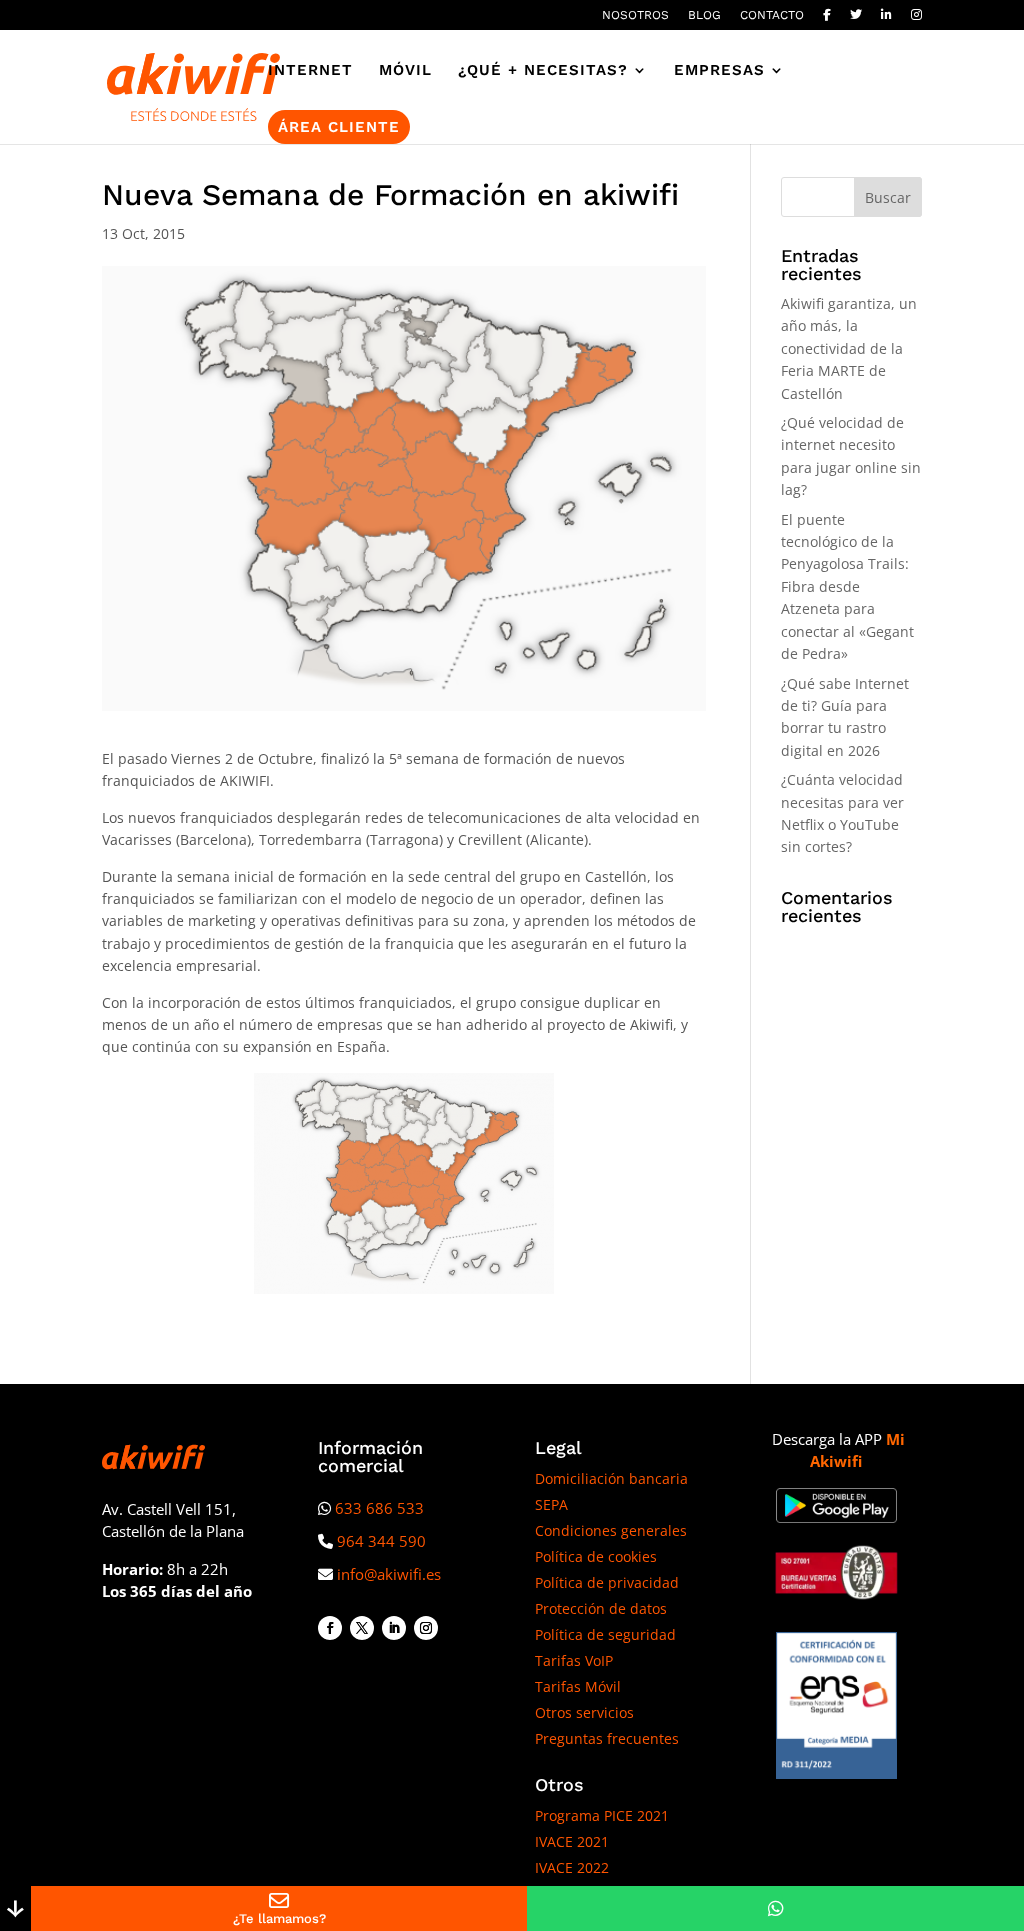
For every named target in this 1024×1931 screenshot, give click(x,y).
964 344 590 (381, 1541)
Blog (704, 15)
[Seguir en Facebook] (330, 1628)
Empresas (719, 71)
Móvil (405, 71)
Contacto (772, 15)
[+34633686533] (775, 1908)
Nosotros (635, 15)
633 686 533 (379, 1508)
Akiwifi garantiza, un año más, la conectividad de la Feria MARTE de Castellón (849, 348)
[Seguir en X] (362, 1628)
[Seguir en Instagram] (426, 1628)
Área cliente (339, 127)
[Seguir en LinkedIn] (394, 1628)
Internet (310, 71)
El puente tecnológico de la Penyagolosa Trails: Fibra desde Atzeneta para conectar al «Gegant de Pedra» (847, 586)
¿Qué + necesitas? (543, 71)
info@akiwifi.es (389, 1574)
